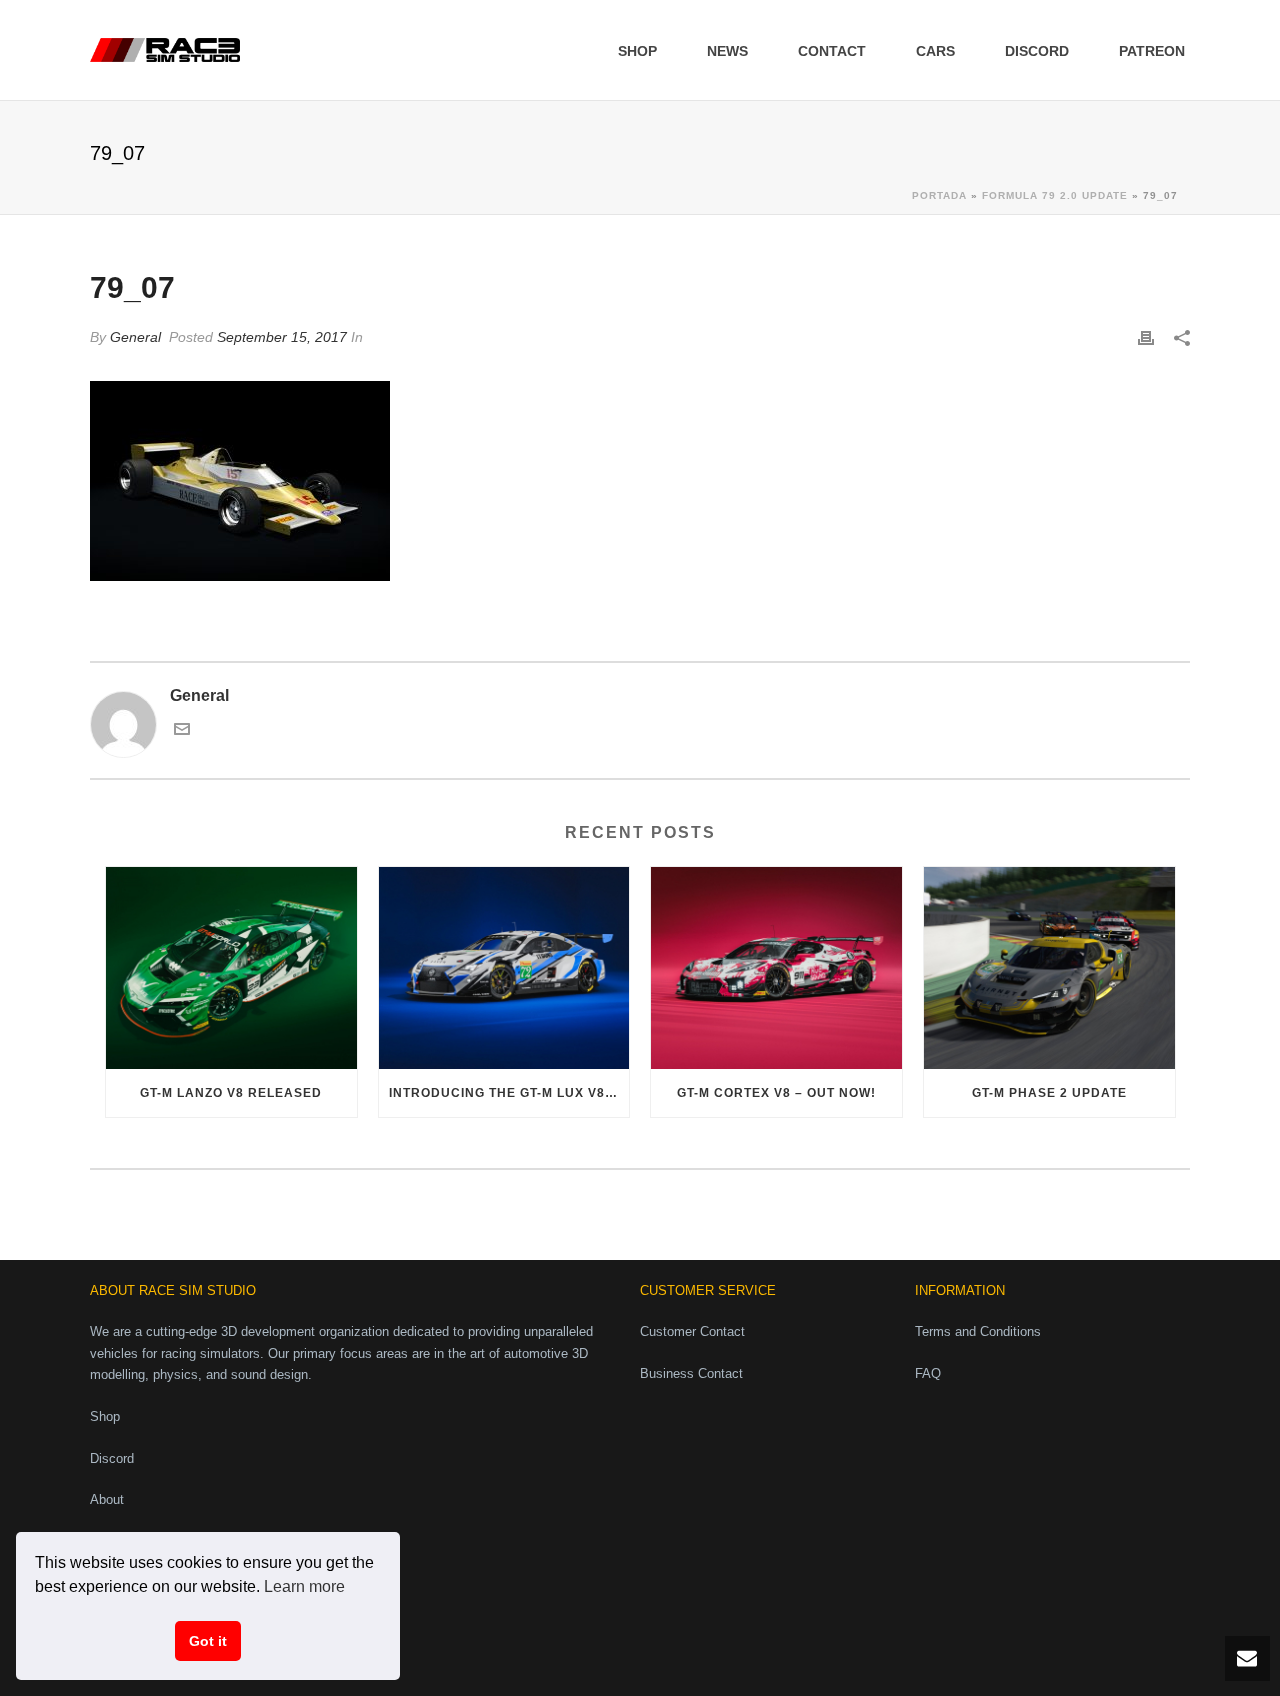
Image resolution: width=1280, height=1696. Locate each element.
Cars (935, 51)
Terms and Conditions (978, 1331)
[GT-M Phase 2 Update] (1049, 967)
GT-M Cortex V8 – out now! (776, 1093)
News (727, 51)
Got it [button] (208, 1641)
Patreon (1152, 51)
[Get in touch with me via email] (182, 731)
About (107, 1499)
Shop (637, 51)
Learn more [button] (304, 1586)
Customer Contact (692, 1331)
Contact (832, 51)
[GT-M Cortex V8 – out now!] (776, 967)
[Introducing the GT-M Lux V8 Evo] (504, 967)
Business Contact (691, 1373)
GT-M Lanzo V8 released (231, 1093)
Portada (939, 195)
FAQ (928, 1373)
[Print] (1146, 337)
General (135, 337)
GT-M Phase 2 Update (1049, 1093)
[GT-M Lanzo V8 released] (231, 967)
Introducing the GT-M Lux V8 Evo (509, 1093)
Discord (1037, 51)
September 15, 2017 (282, 337)
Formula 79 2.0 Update (1055, 195)
